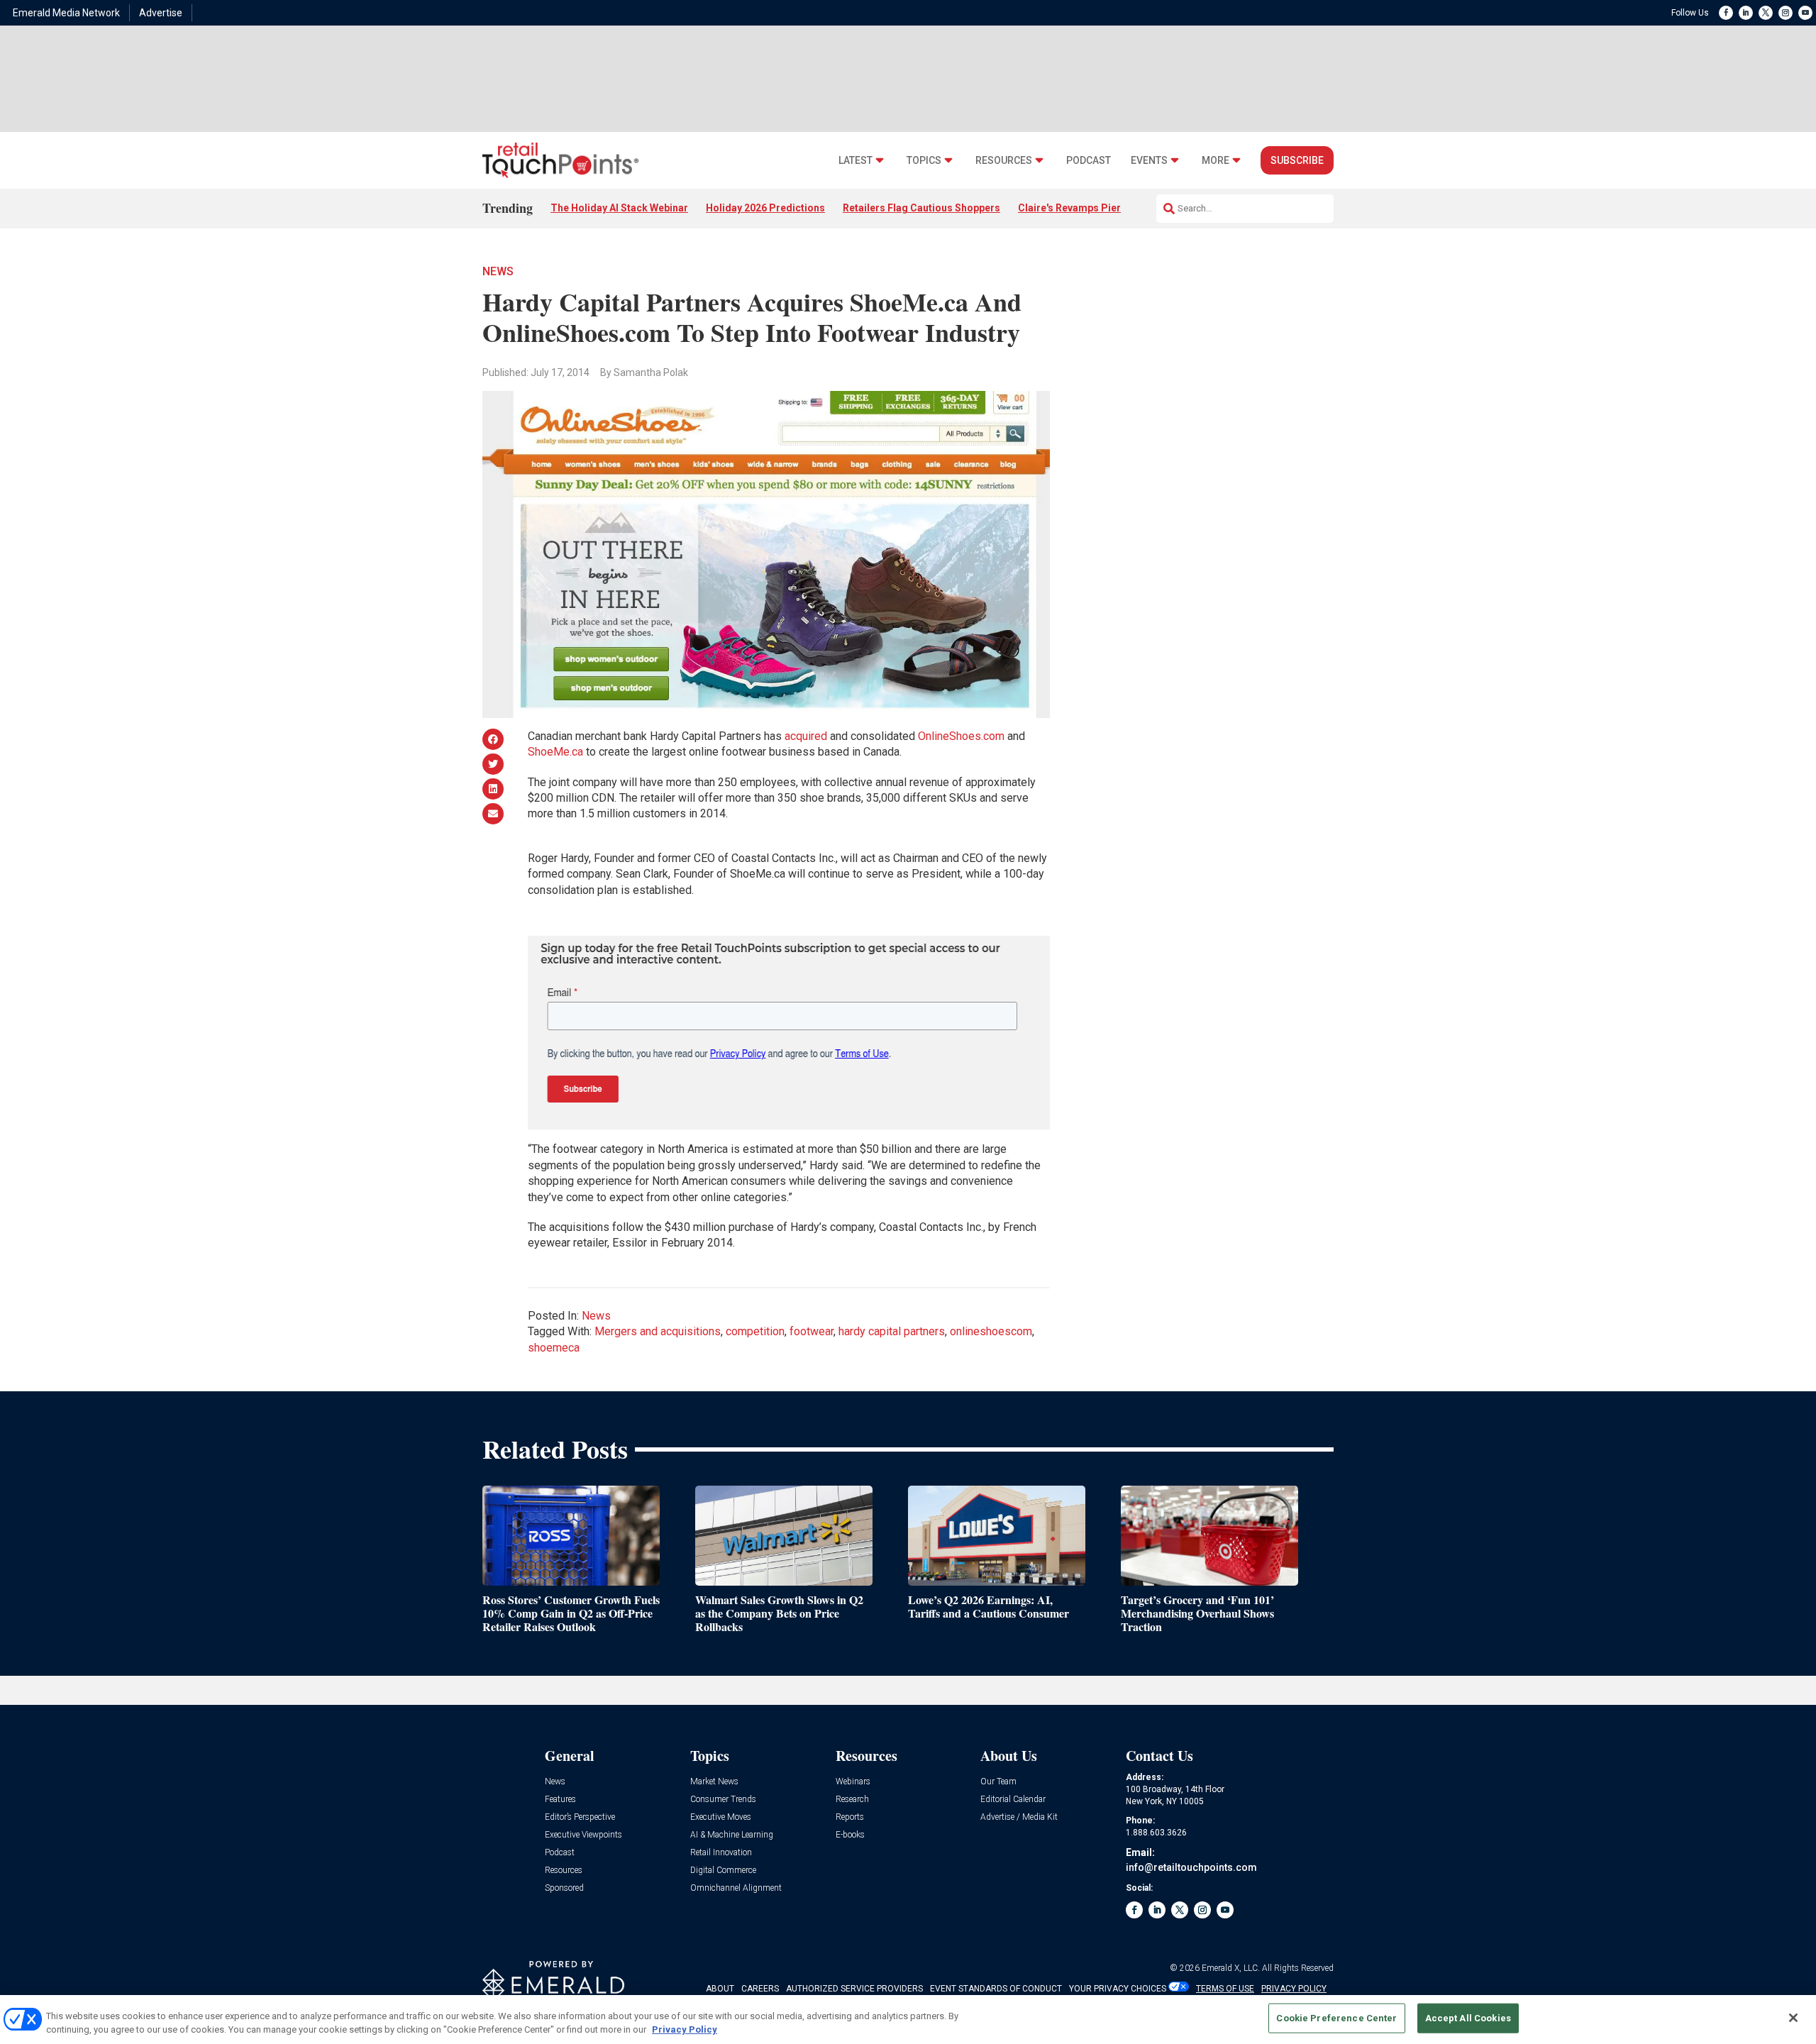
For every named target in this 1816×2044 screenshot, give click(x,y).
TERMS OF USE (1225, 1989)
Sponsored (564, 1888)
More (1216, 161)
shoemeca (554, 1348)
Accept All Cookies (1468, 2018)
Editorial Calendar (1013, 1800)
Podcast (1089, 161)
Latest (856, 161)
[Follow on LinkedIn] (1746, 13)
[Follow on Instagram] (1785, 13)
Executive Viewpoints (583, 1835)
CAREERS (760, 1989)
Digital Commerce (723, 1871)
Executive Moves (721, 1817)
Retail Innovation (721, 1853)
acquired (806, 736)
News (498, 271)
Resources (1004, 161)
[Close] (1793, 2018)
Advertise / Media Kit (1019, 1817)
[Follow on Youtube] (1805, 13)
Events (1149, 161)
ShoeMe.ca (555, 752)
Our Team (998, 1782)
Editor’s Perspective (580, 1817)
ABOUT (720, 1989)
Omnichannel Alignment (736, 1888)
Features (560, 1800)
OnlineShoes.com (961, 736)
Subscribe (1297, 160)
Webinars (853, 1782)
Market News (714, 1782)
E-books (850, 1835)
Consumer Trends (723, 1800)
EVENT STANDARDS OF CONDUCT (996, 1989)
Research (852, 1800)
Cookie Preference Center (1336, 2018)
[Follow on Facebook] (1726, 13)
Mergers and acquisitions (658, 1331)
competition (755, 1331)
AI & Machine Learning (732, 1835)
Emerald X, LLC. (1231, 1968)
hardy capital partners (892, 1331)
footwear (812, 1331)
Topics (924, 161)
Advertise (161, 13)
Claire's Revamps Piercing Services (1101, 208)
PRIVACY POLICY (1294, 1989)
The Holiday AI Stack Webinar (619, 208)
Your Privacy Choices (1118, 1989)
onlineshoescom (991, 1331)
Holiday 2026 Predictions (765, 208)
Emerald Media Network (66, 13)
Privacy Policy (685, 2029)
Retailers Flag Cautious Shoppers (921, 208)
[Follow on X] (1766, 13)
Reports (850, 1817)
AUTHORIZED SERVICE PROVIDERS (854, 1989)
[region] (908, 2020)
